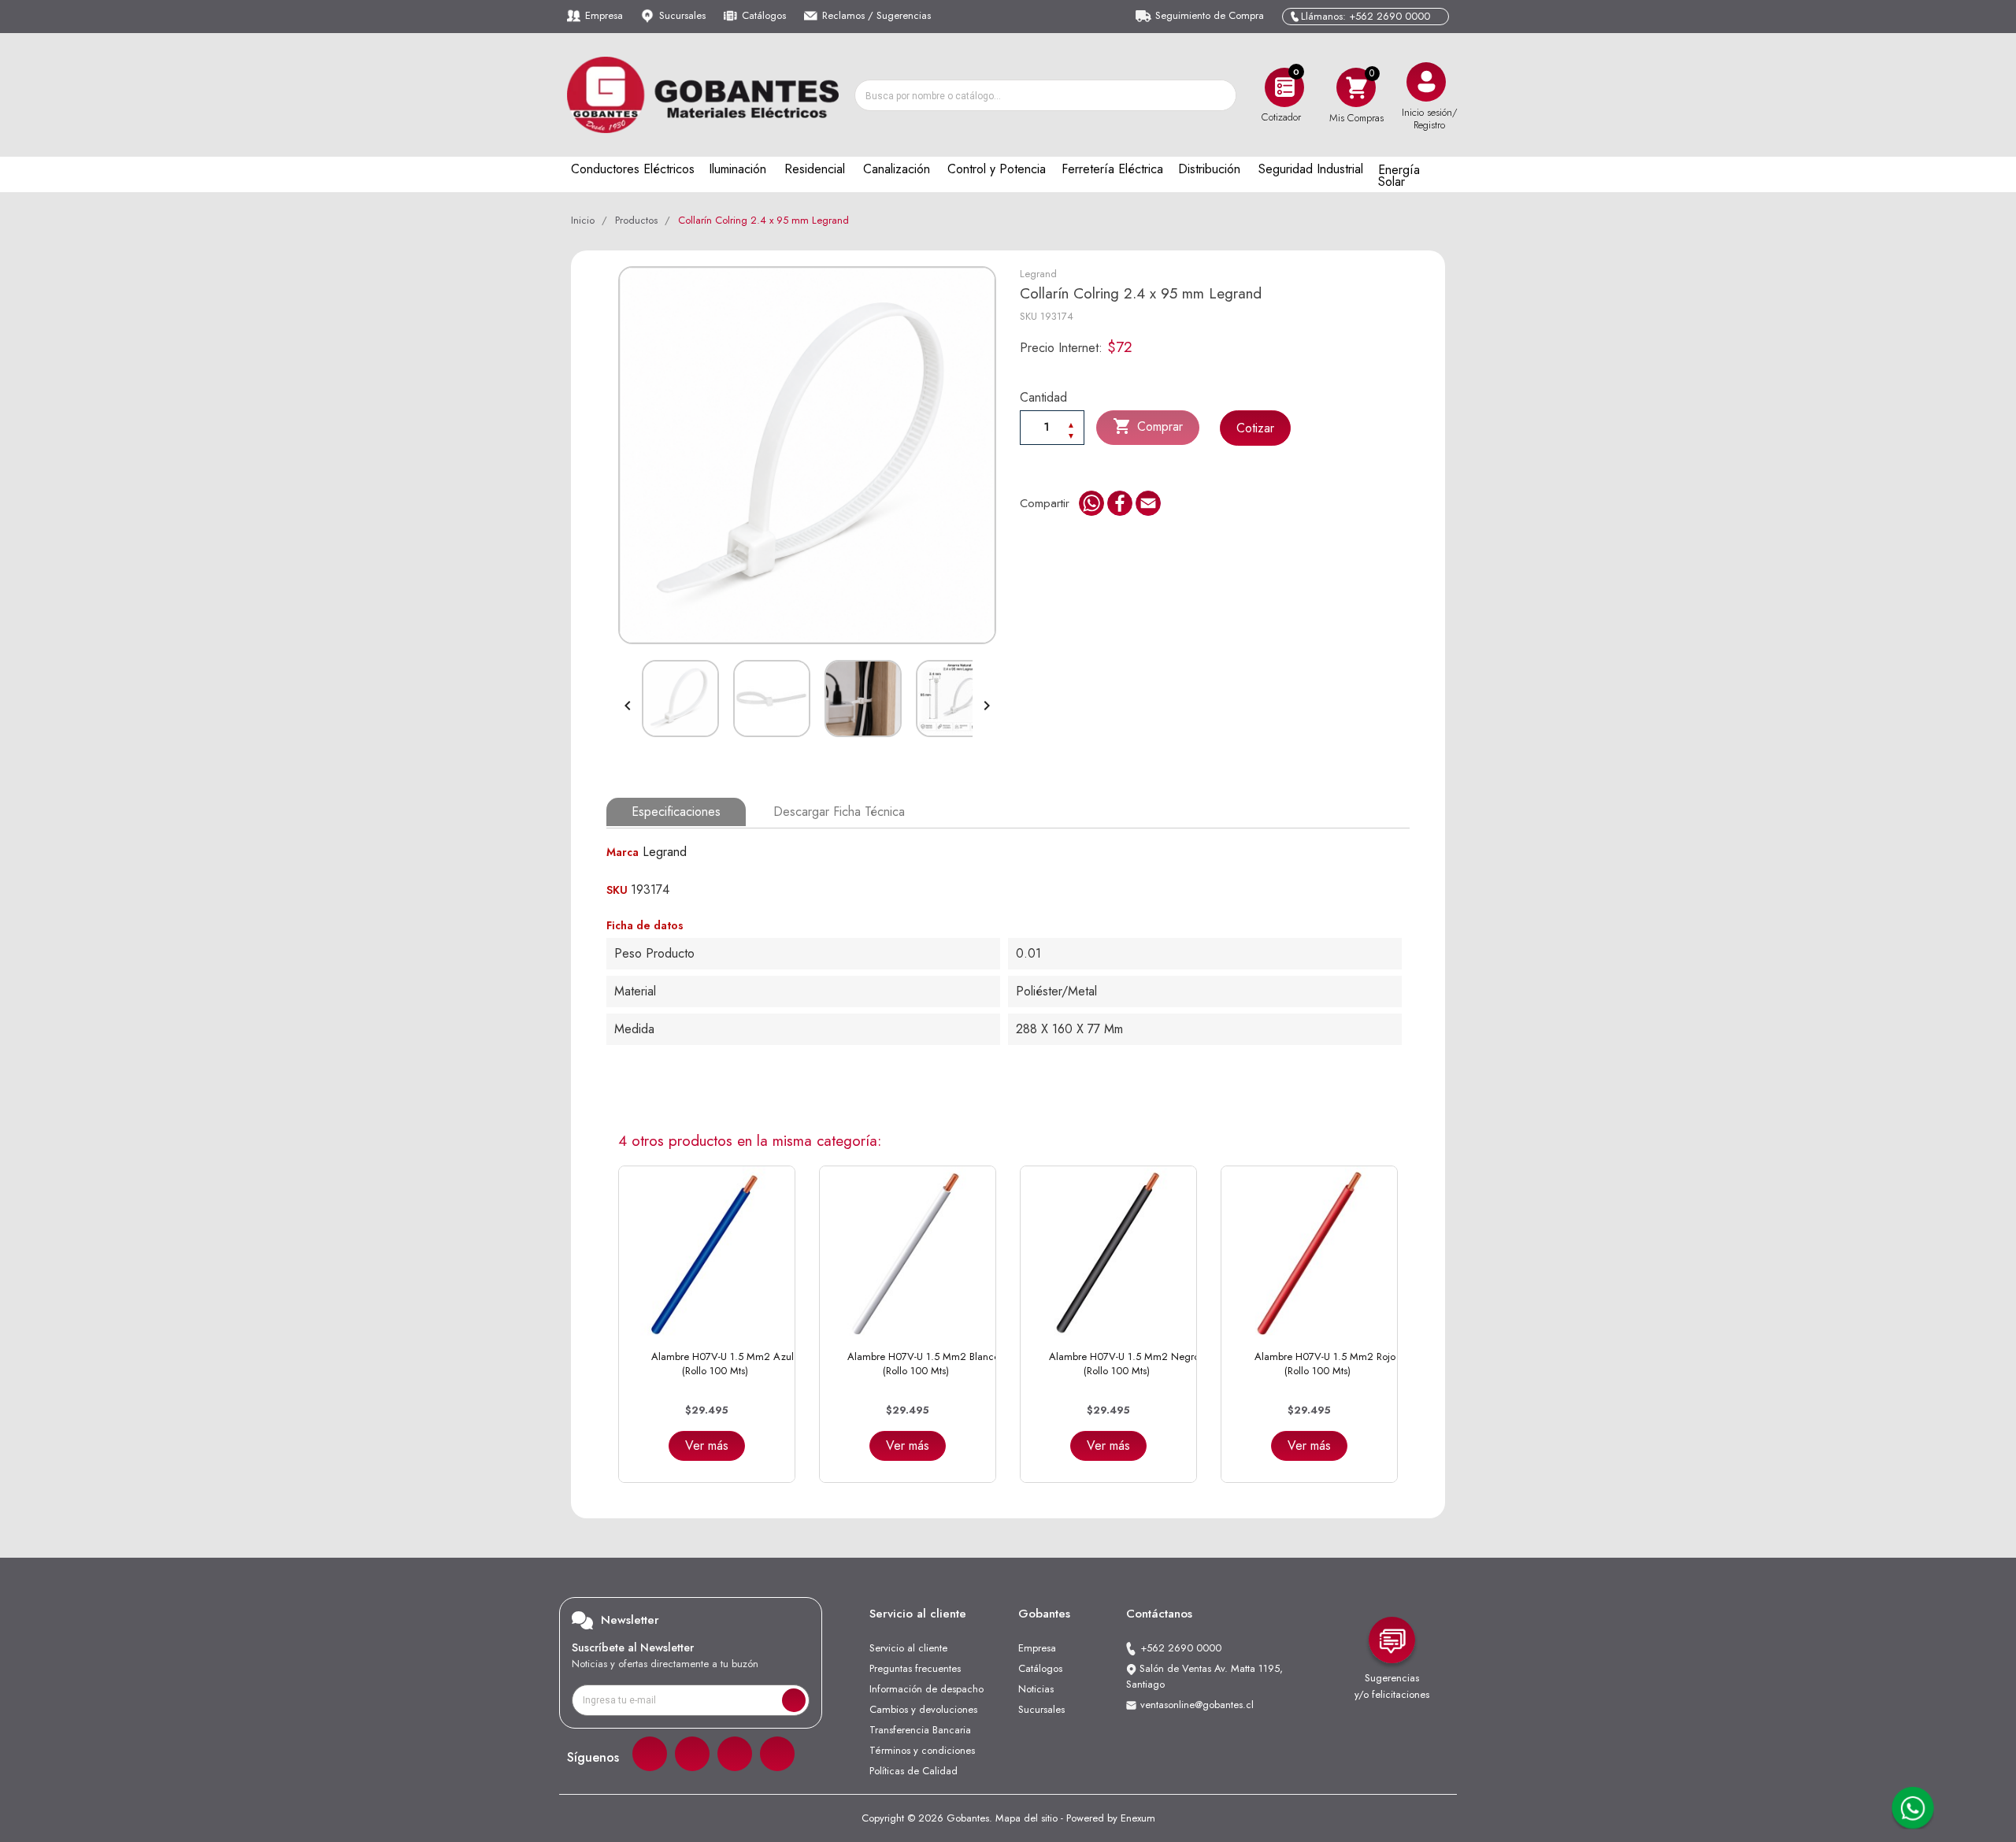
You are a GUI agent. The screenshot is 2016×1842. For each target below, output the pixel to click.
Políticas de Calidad (913, 1771)
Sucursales (682, 15)
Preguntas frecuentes (915, 1668)
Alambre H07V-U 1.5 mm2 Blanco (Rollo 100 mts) (923, 1364)
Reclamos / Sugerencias (876, 15)
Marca (623, 852)
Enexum (1138, 1818)
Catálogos (764, 15)
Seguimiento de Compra (1210, 15)
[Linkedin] (735, 1754)
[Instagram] (692, 1754)
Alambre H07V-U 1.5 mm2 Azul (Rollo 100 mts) (723, 1364)
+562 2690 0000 (1181, 1648)
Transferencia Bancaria (920, 1730)
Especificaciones (676, 812)
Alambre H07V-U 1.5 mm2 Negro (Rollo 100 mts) (1124, 1364)
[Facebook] (650, 1754)
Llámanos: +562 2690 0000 (1366, 16)
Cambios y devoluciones (923, 1709)
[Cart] (1356, 87)
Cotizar (1255, 428)
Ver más (707, 1445)
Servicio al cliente (908, 1648)
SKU (1028, 316)
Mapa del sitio (1027, 1818)
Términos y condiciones (922, 1750)
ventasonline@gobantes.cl (1197, 1705)
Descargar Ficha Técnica (839, 812)
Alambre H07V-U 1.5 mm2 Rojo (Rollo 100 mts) (1325, 1364)
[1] (794, 1700)
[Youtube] (777, 1754)
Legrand (1038, 274)
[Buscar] (1220, 95)
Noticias (1036, 1689)
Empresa (604, 15)
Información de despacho (926, 1689)
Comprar (1148, 426)
